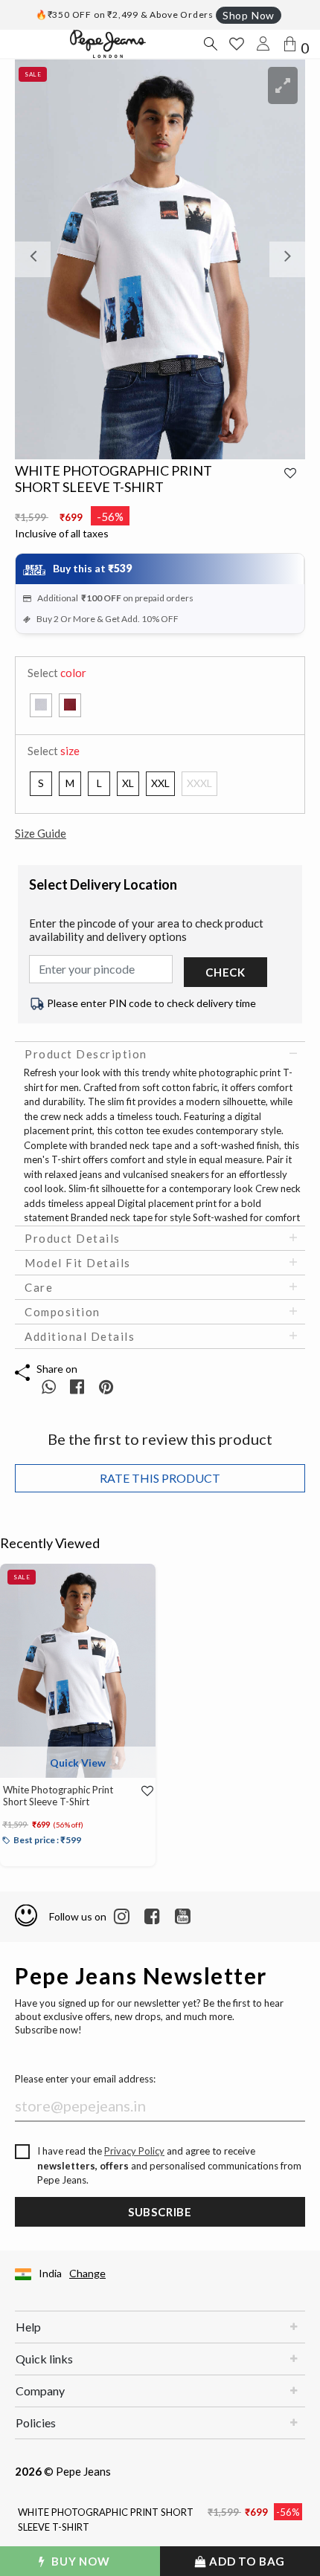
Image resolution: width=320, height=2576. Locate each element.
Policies (36, 2423)
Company (40, 2391)
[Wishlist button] (237, 44)
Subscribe (160, 2212)
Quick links (44, 2359)
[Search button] (210, 44)
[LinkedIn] (122, 1917)
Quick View (78, 1763)
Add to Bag (246, 2561)
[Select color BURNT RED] (70, 705)
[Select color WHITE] (41, 705)
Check (225, 972)
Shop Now (249, 15)
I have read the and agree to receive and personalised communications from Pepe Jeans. (169, 2165)
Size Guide (41, 833)
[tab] (160, 1054)
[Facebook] (152, 1917)
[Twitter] (183, 1917)
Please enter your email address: (85, 2079)
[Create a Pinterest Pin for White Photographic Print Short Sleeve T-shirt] (106, 1386)
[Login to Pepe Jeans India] (263, 44)
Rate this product (160, 1478)
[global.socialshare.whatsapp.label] (49, 1386)
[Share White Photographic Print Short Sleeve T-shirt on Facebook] (79, 1386)
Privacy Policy (134, 2151)
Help (28, 2327)
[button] (37, 259)
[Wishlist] (141, 1791)
